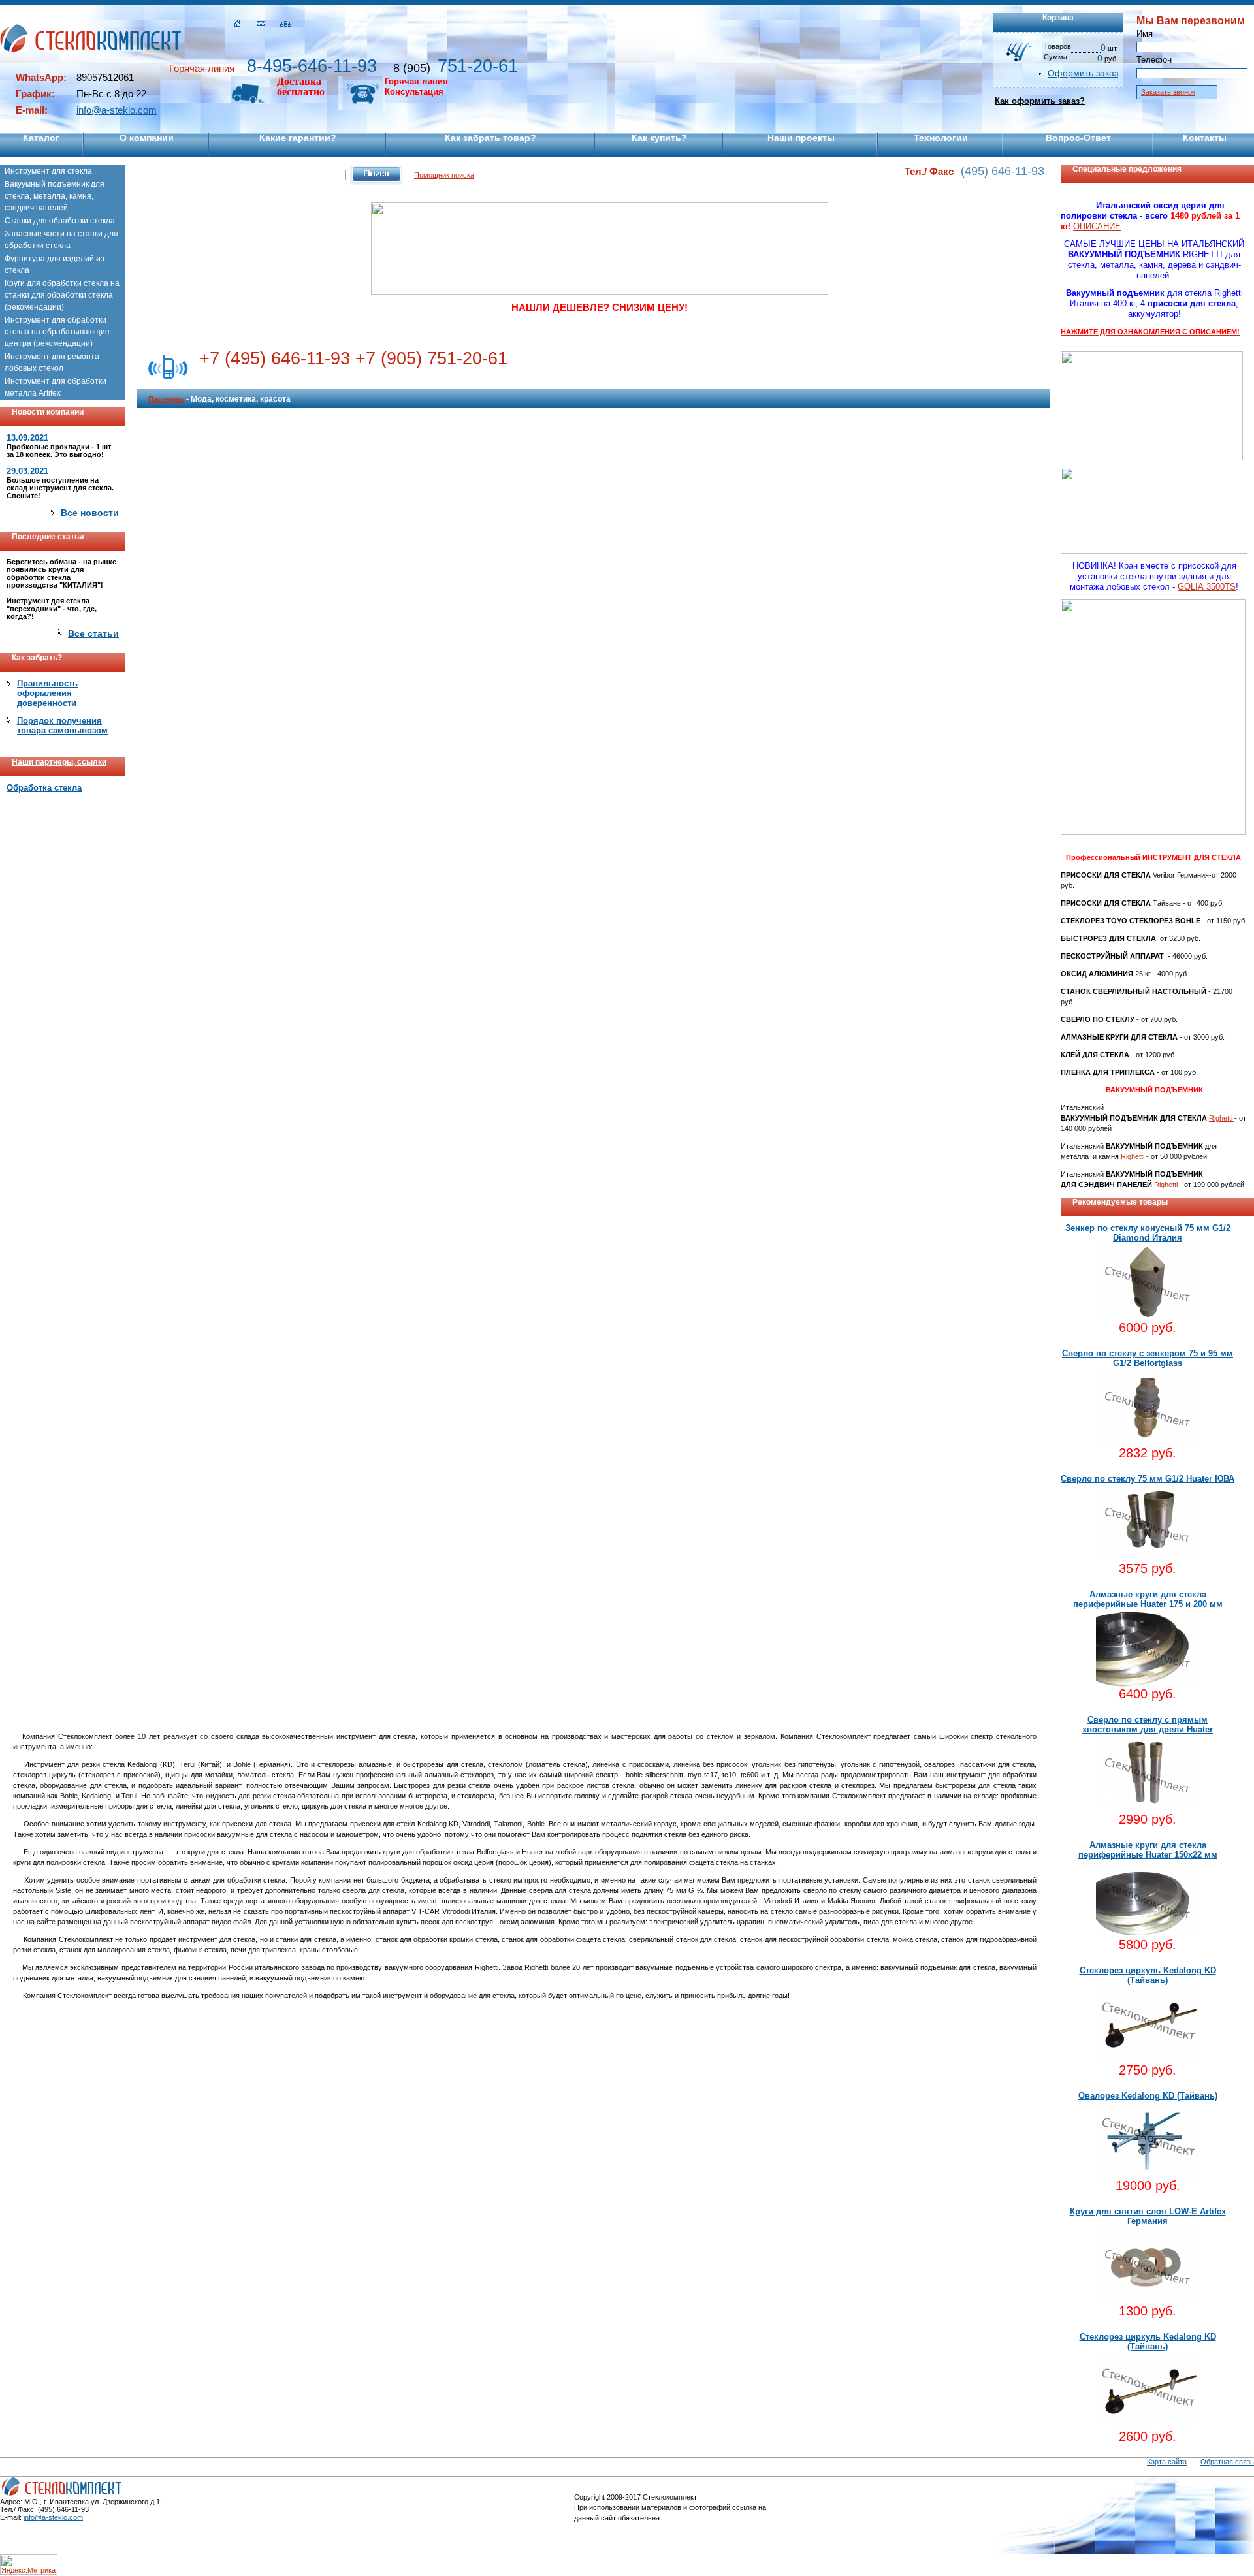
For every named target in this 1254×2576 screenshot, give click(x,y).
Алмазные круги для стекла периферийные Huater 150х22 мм (1148, 1850)
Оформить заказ (1083, 73)
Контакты (1205, 138)
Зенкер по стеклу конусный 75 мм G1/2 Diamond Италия (1148, 1233)
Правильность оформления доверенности (47, 693)
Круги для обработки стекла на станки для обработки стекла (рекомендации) (62, 295)
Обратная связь (1227, 2462)
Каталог (41, 138)
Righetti (1222, 1118)
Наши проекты (801, 138)
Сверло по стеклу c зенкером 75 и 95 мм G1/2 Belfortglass (1148, 1358)
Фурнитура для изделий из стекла (55, 264)
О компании (147, 138)
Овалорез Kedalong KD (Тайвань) (1148, 2096)
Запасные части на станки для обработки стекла (61, 240)
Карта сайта (1167, 2462)
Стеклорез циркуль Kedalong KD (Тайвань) (1148, 1975)
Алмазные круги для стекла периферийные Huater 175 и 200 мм (1148, 1599)
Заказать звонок (1168, 92)
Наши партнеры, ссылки (59, 762)
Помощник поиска (444, 175)
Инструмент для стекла (48, 171)
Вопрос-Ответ (1078, 138)
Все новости (90, 513)
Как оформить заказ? (1040, 101)
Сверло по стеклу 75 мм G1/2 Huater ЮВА (1148, 1479)
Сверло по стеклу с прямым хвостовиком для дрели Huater (1148, 1725)
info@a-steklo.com (117, 110)
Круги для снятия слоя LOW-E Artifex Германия (1148, 2216)
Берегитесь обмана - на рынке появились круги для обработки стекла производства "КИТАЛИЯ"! (61, 573)
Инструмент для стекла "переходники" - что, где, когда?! (52, 609)
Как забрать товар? (490, 138)
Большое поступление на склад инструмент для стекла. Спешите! (60, 488)
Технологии (941, 138)
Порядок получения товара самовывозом (62, 725)
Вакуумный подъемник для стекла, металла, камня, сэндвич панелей (55, 196)
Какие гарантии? (298, 138)
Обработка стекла (44, 788)
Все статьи (93, 633)
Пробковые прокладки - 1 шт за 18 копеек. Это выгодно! (59, 451)
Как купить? (659, 138)
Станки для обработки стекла (60, 221)
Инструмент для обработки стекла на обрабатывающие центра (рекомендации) (57, 332)
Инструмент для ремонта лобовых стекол (52, 362)
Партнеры (166, 399)
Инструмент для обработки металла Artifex (56, 387)
